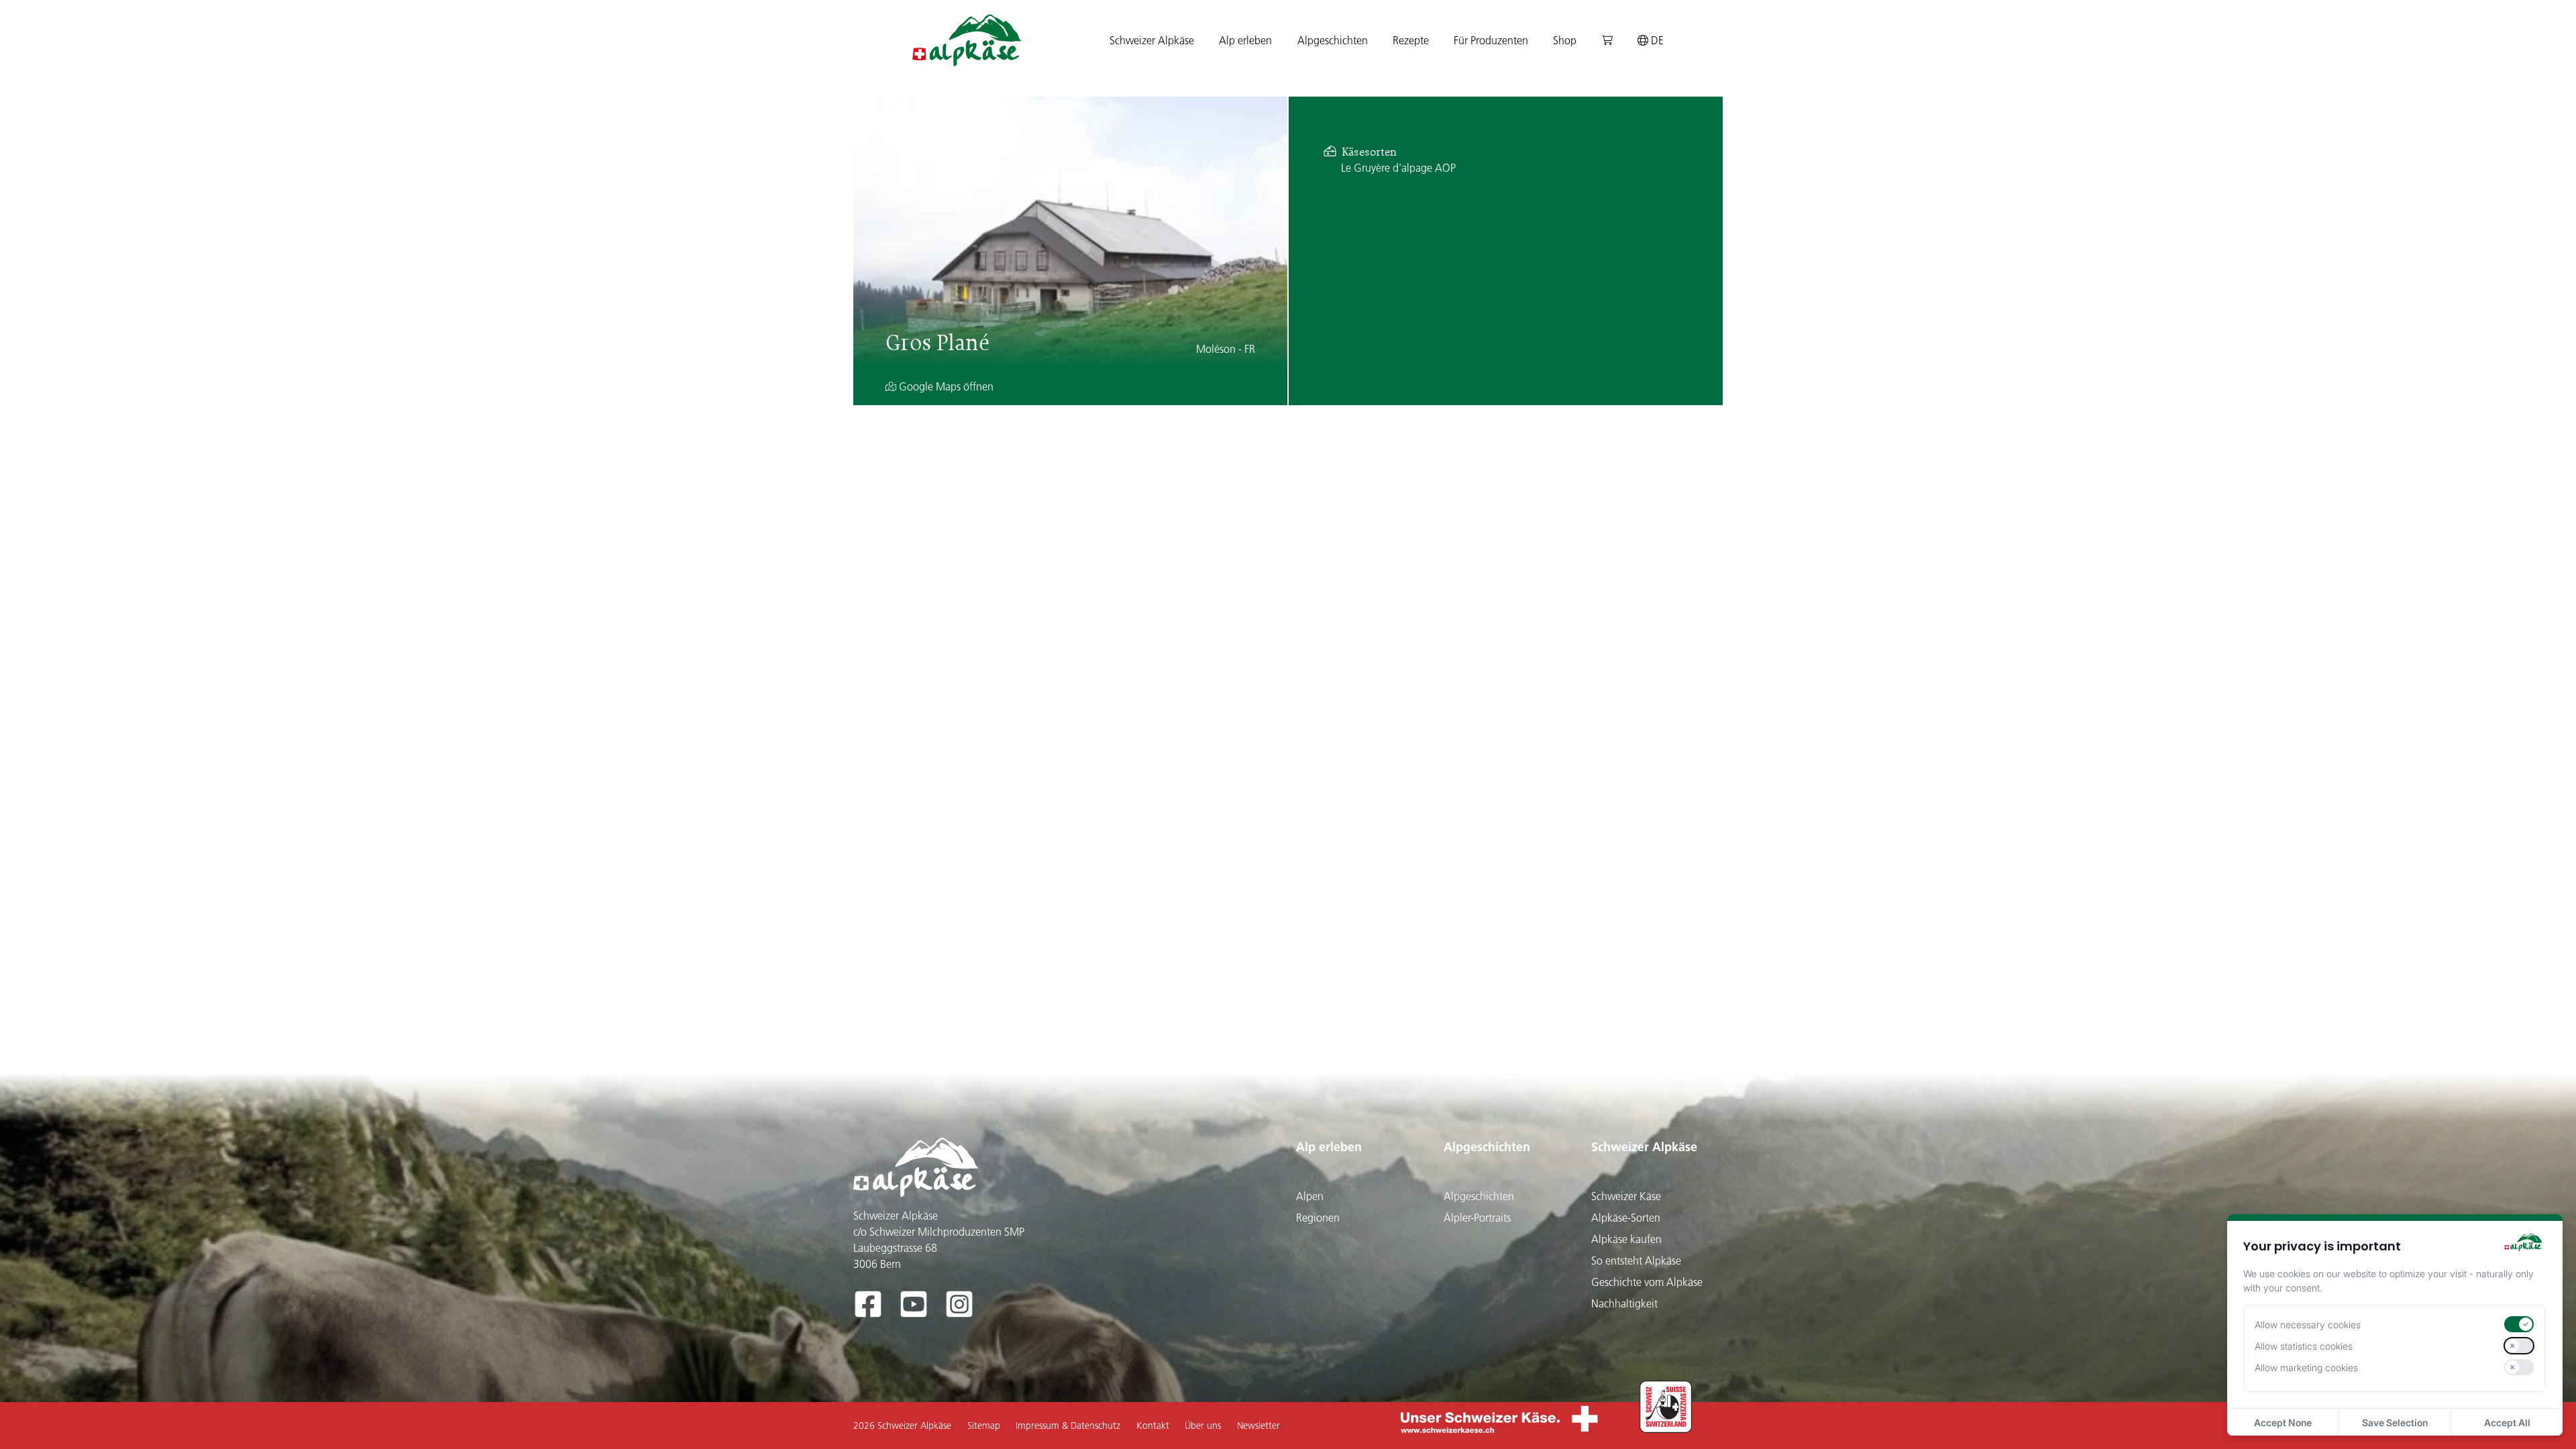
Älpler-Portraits (1477, 1218)
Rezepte (1411, 40)
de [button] (1656, 40)
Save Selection (2395, 1423)
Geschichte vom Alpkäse (1647, 1282)
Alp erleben (1329, 1147)
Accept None (2283, 1423)
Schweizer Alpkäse (1644, 1147)
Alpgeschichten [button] (1333, 40)
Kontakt (1153, 1426)
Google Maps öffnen (945, 386)
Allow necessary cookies (2308, 1325)
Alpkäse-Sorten (1626, 1218)
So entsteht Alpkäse (1636, 1260)
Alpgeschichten (1487, 1147)
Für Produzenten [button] (1491, 40)
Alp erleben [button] (1245, 40)
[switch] (2519, 1324)
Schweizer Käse (1626, 1196)
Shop (1565, 40)
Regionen (1318, 1218)
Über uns (1203, 1426)
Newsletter (1258, 1426)
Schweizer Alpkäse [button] (1152, 40)
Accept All (2507, 1423)
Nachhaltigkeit (1624, 1303)
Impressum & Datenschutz (1068, 1426)
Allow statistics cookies (2304, 1346)
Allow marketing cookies (2306, 1367)
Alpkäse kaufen (1626, 1239)
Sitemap (984, 1426)
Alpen (1310, 1196)
